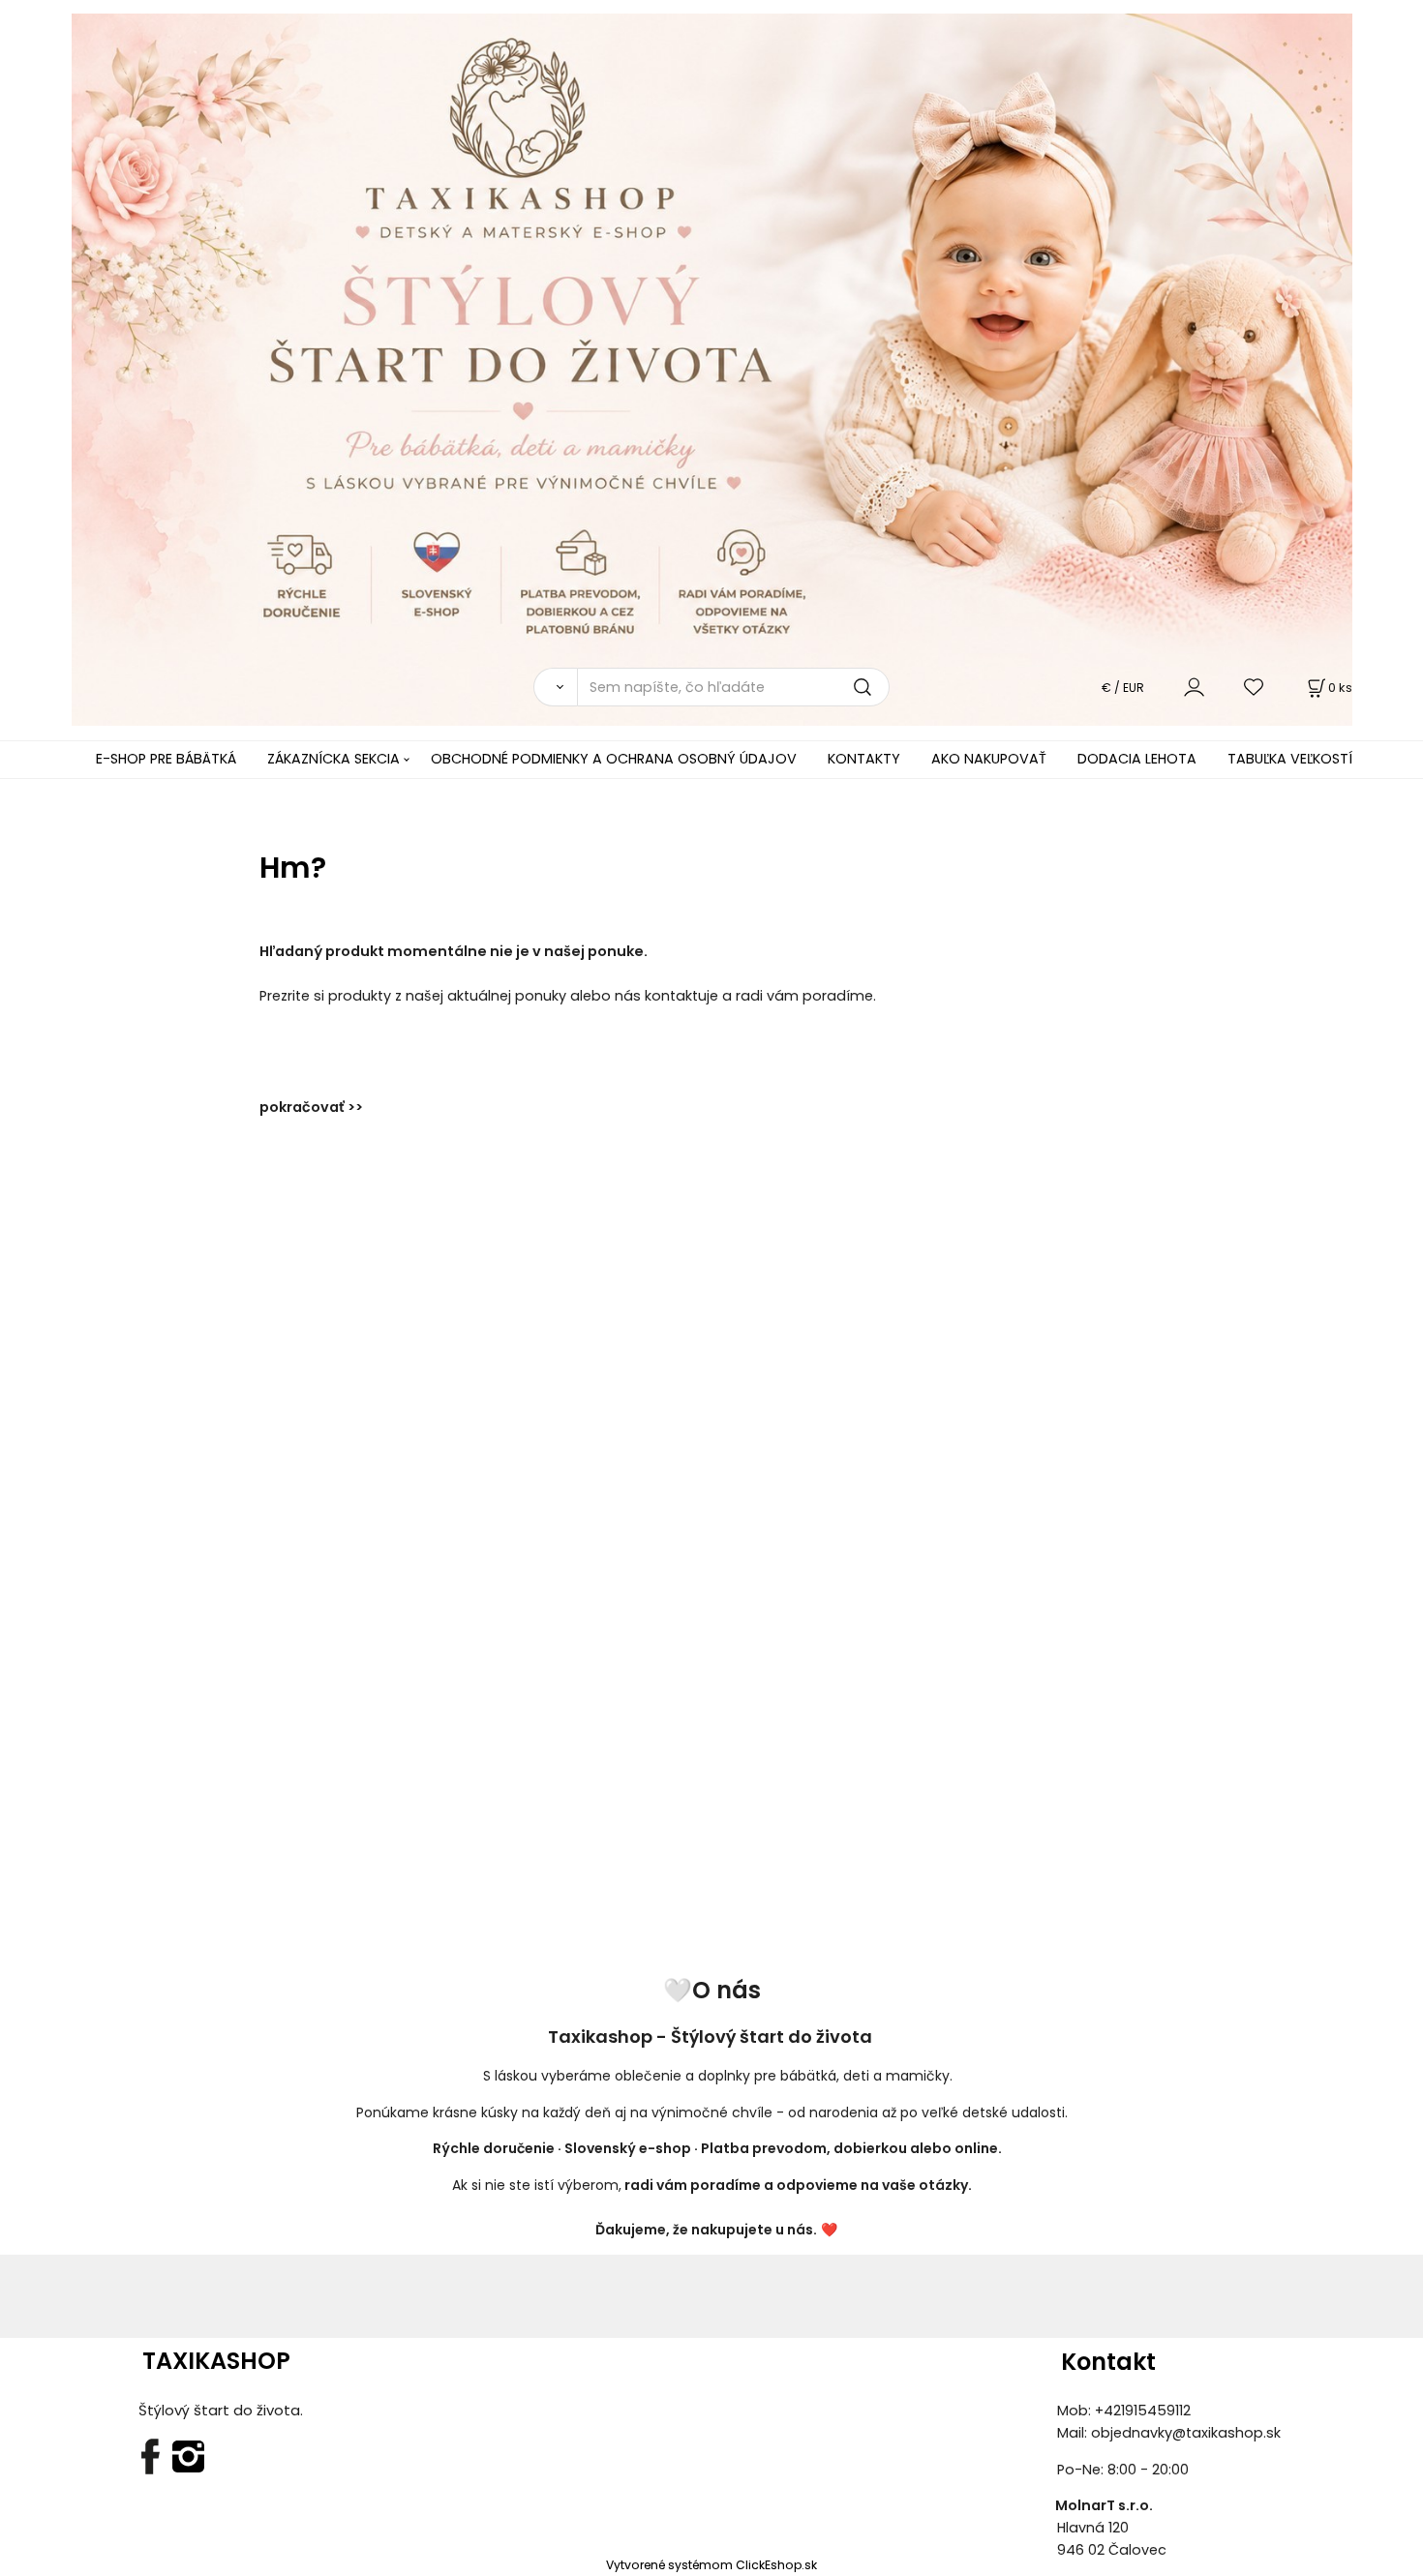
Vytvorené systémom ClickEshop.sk (711, 2565)
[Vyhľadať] (555, 687)
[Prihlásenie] (1194, 687)
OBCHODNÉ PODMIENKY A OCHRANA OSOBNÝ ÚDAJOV (614, 759)
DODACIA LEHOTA (1137, 759)
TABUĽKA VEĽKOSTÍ (1290, 759)
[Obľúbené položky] (1255, 687)
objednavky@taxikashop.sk (1186, 2433)
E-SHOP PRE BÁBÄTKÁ (166, 759)
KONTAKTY (864, 759)
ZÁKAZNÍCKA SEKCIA (333, 759)
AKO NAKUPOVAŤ (989, 759)
